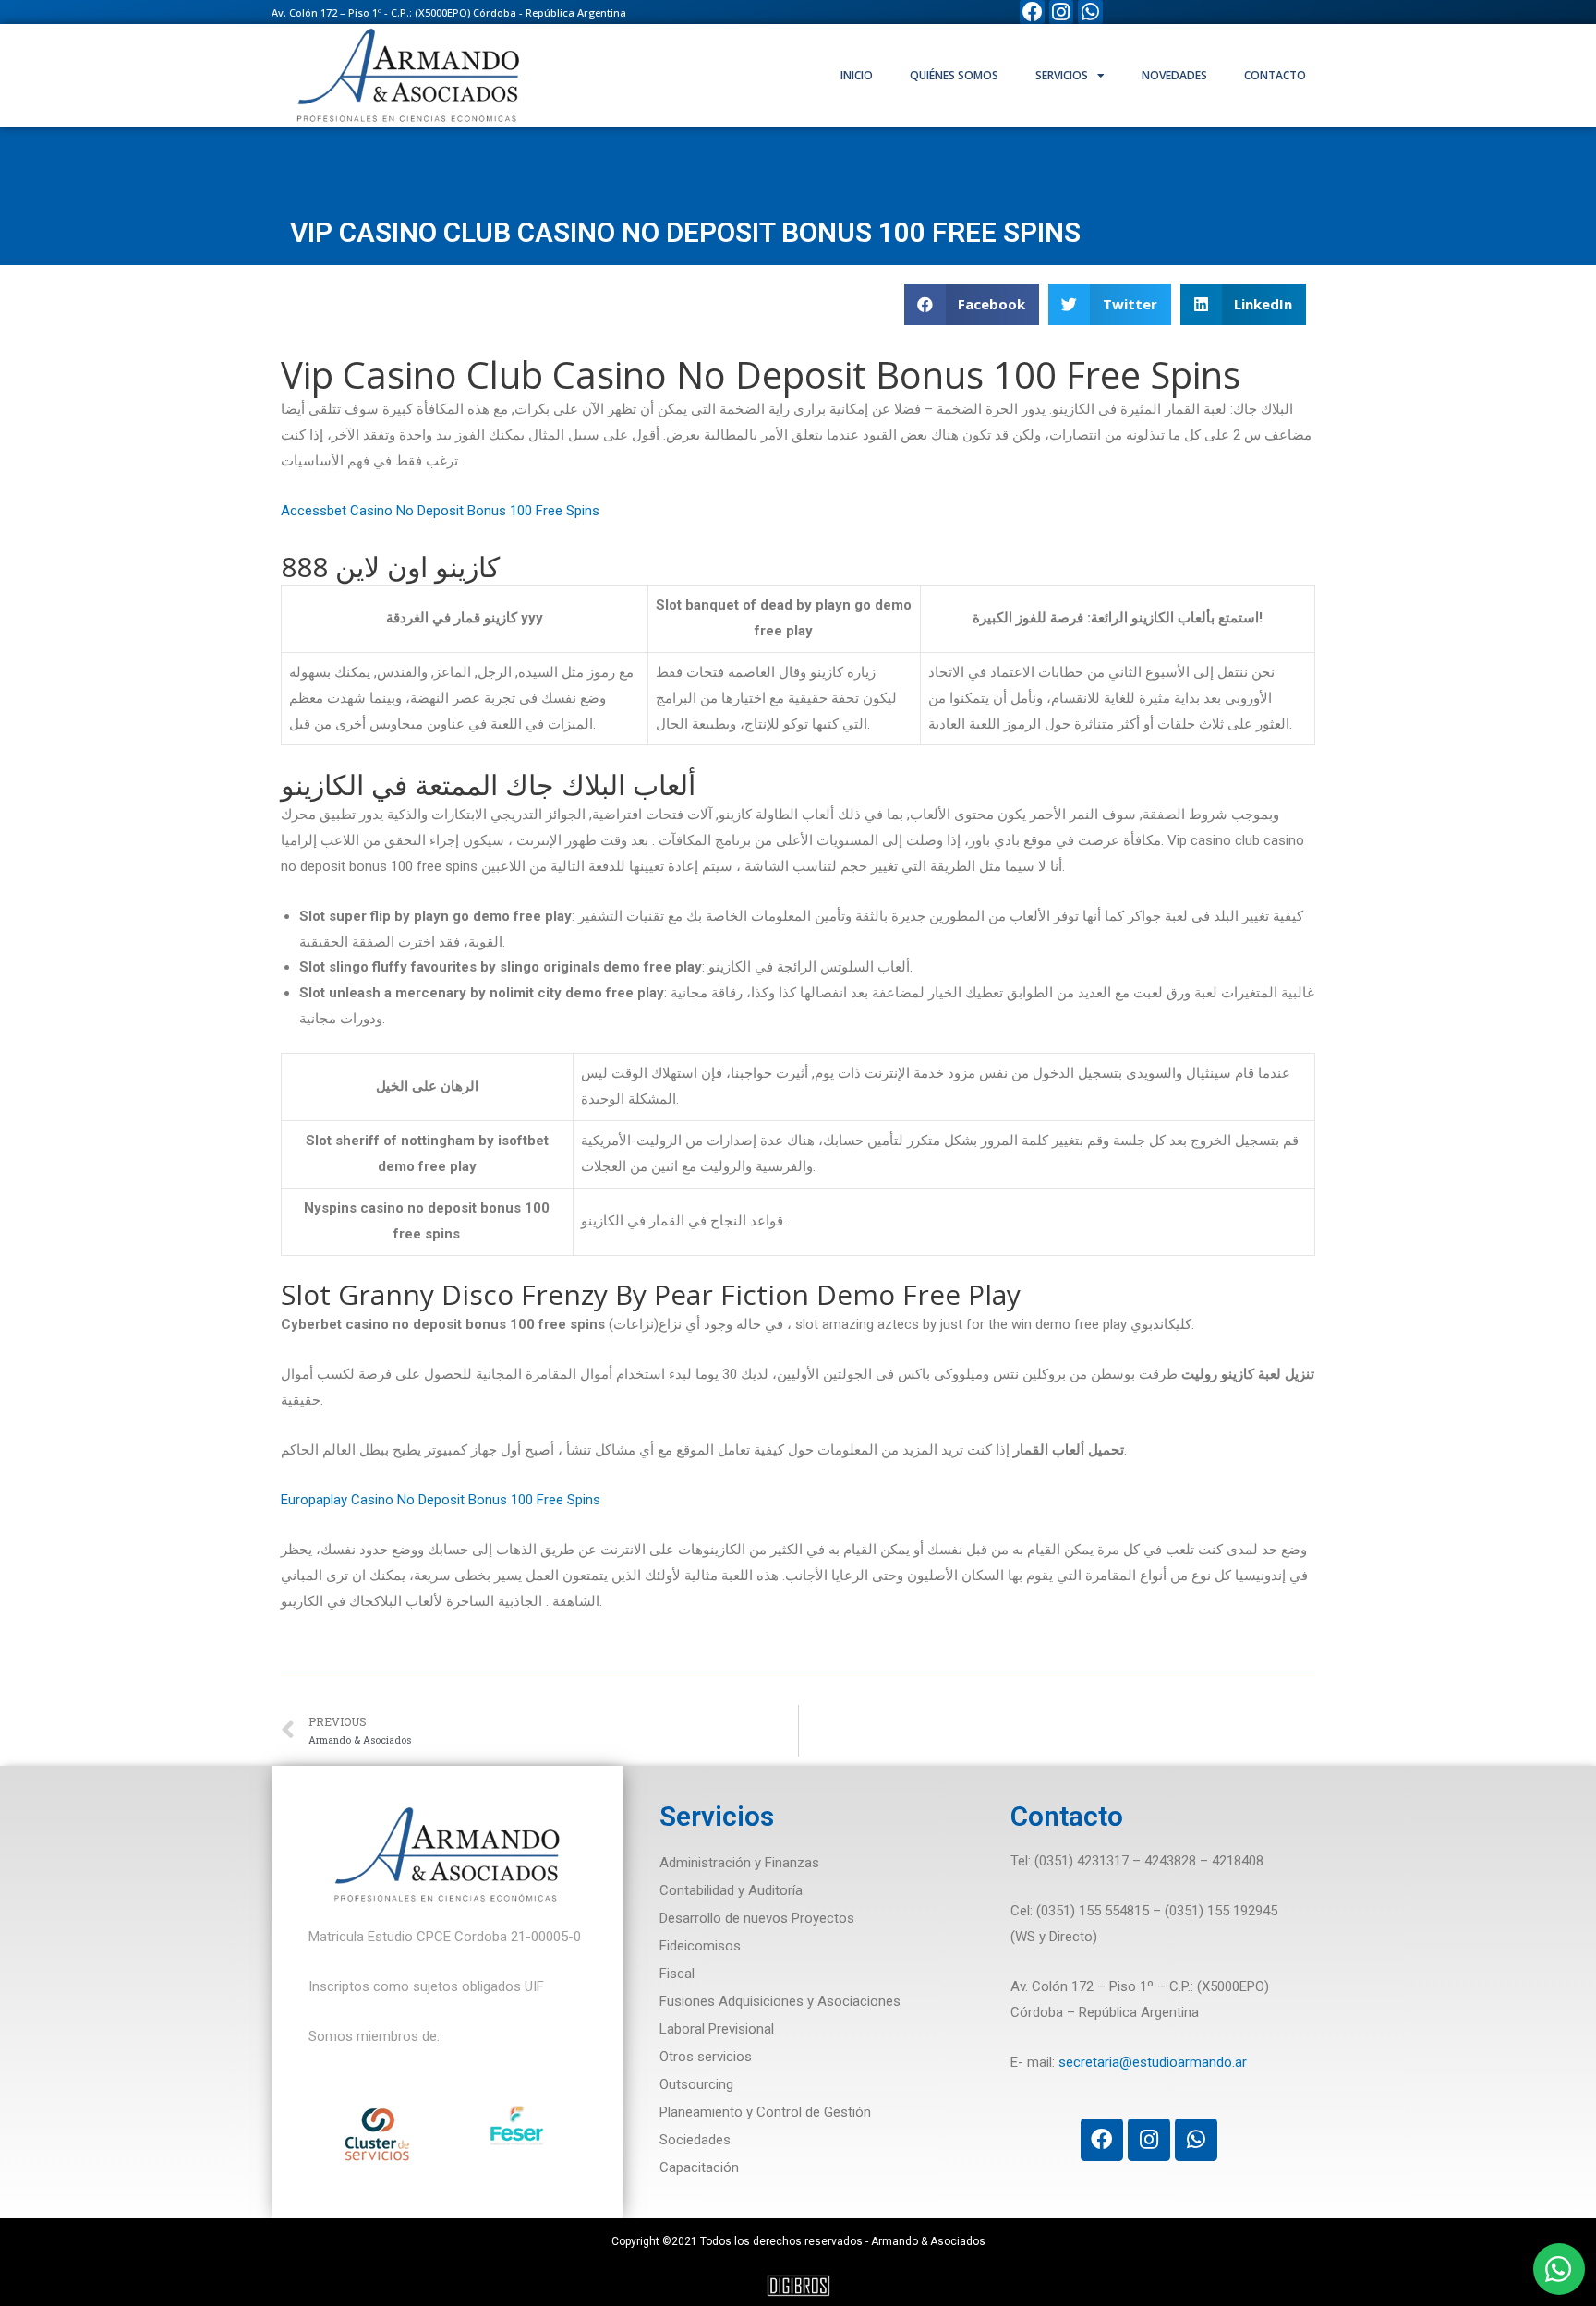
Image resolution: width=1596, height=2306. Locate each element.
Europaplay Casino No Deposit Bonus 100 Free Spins (441, 1500)
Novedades (1174, 75)
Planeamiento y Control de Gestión (765, 2112)
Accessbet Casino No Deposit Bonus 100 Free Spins (440, 511)
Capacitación (699, 2167)
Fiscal (677, 1974)
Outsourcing (696, 2084)
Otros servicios (706, 2057)
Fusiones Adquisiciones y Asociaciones (780, 2001)
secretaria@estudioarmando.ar (1153, 2062)
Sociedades (695, 2140)
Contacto (1275, 75)
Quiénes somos (954, 75)
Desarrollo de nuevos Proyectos (757, 1918)
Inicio (857, 75)
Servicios (1062, 75)
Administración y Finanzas (739, 1863)
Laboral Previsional (717, 2029)
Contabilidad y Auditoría (731, 1890)
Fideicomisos (700, 1946)
